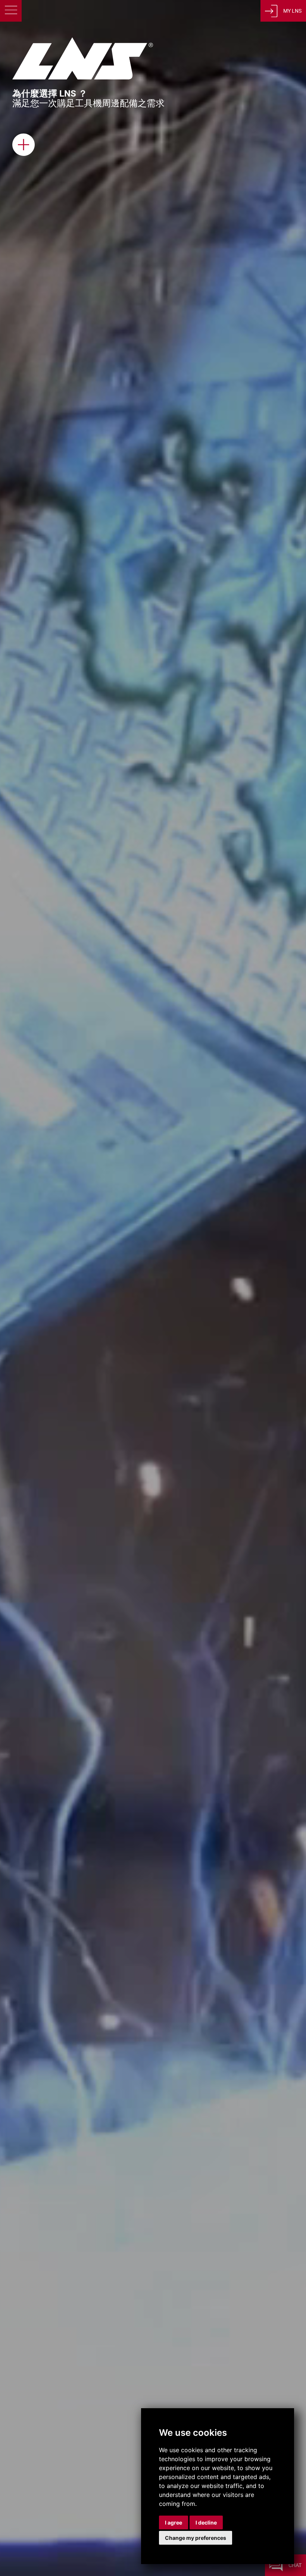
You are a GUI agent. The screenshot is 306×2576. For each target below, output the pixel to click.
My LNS (292, 11)
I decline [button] (206, 2522)
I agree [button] (174, 2522)
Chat (295, 2565)
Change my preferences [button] (196, 2538)
